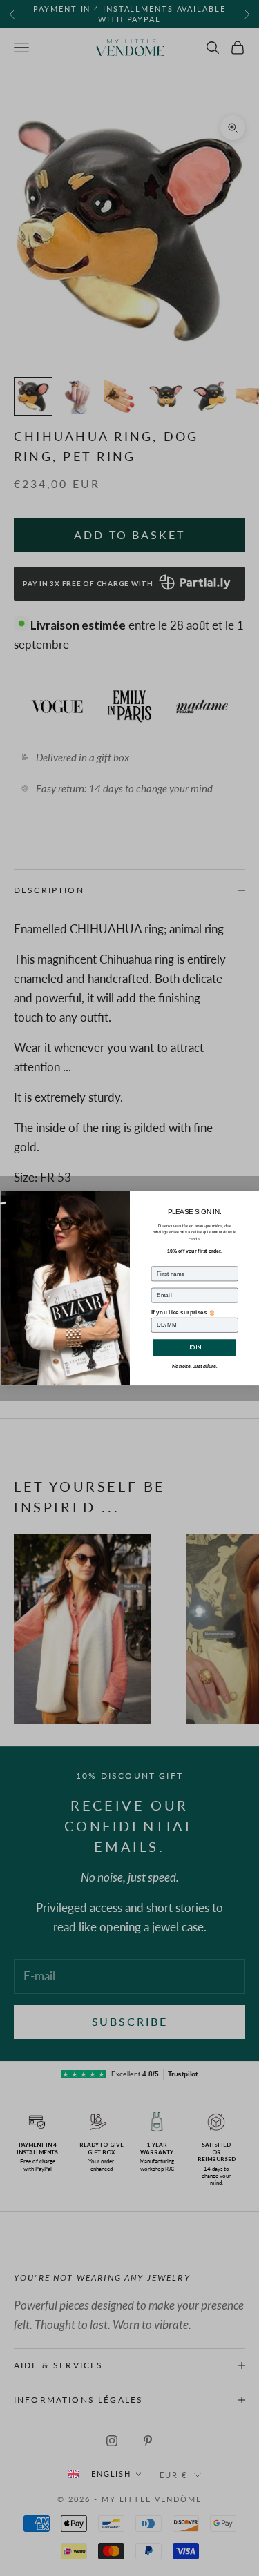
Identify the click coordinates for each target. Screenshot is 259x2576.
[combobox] (104, 2473)
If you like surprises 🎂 (183, 1312)
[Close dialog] (252, 1198)
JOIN (194, 1347)
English (112, 2473)
